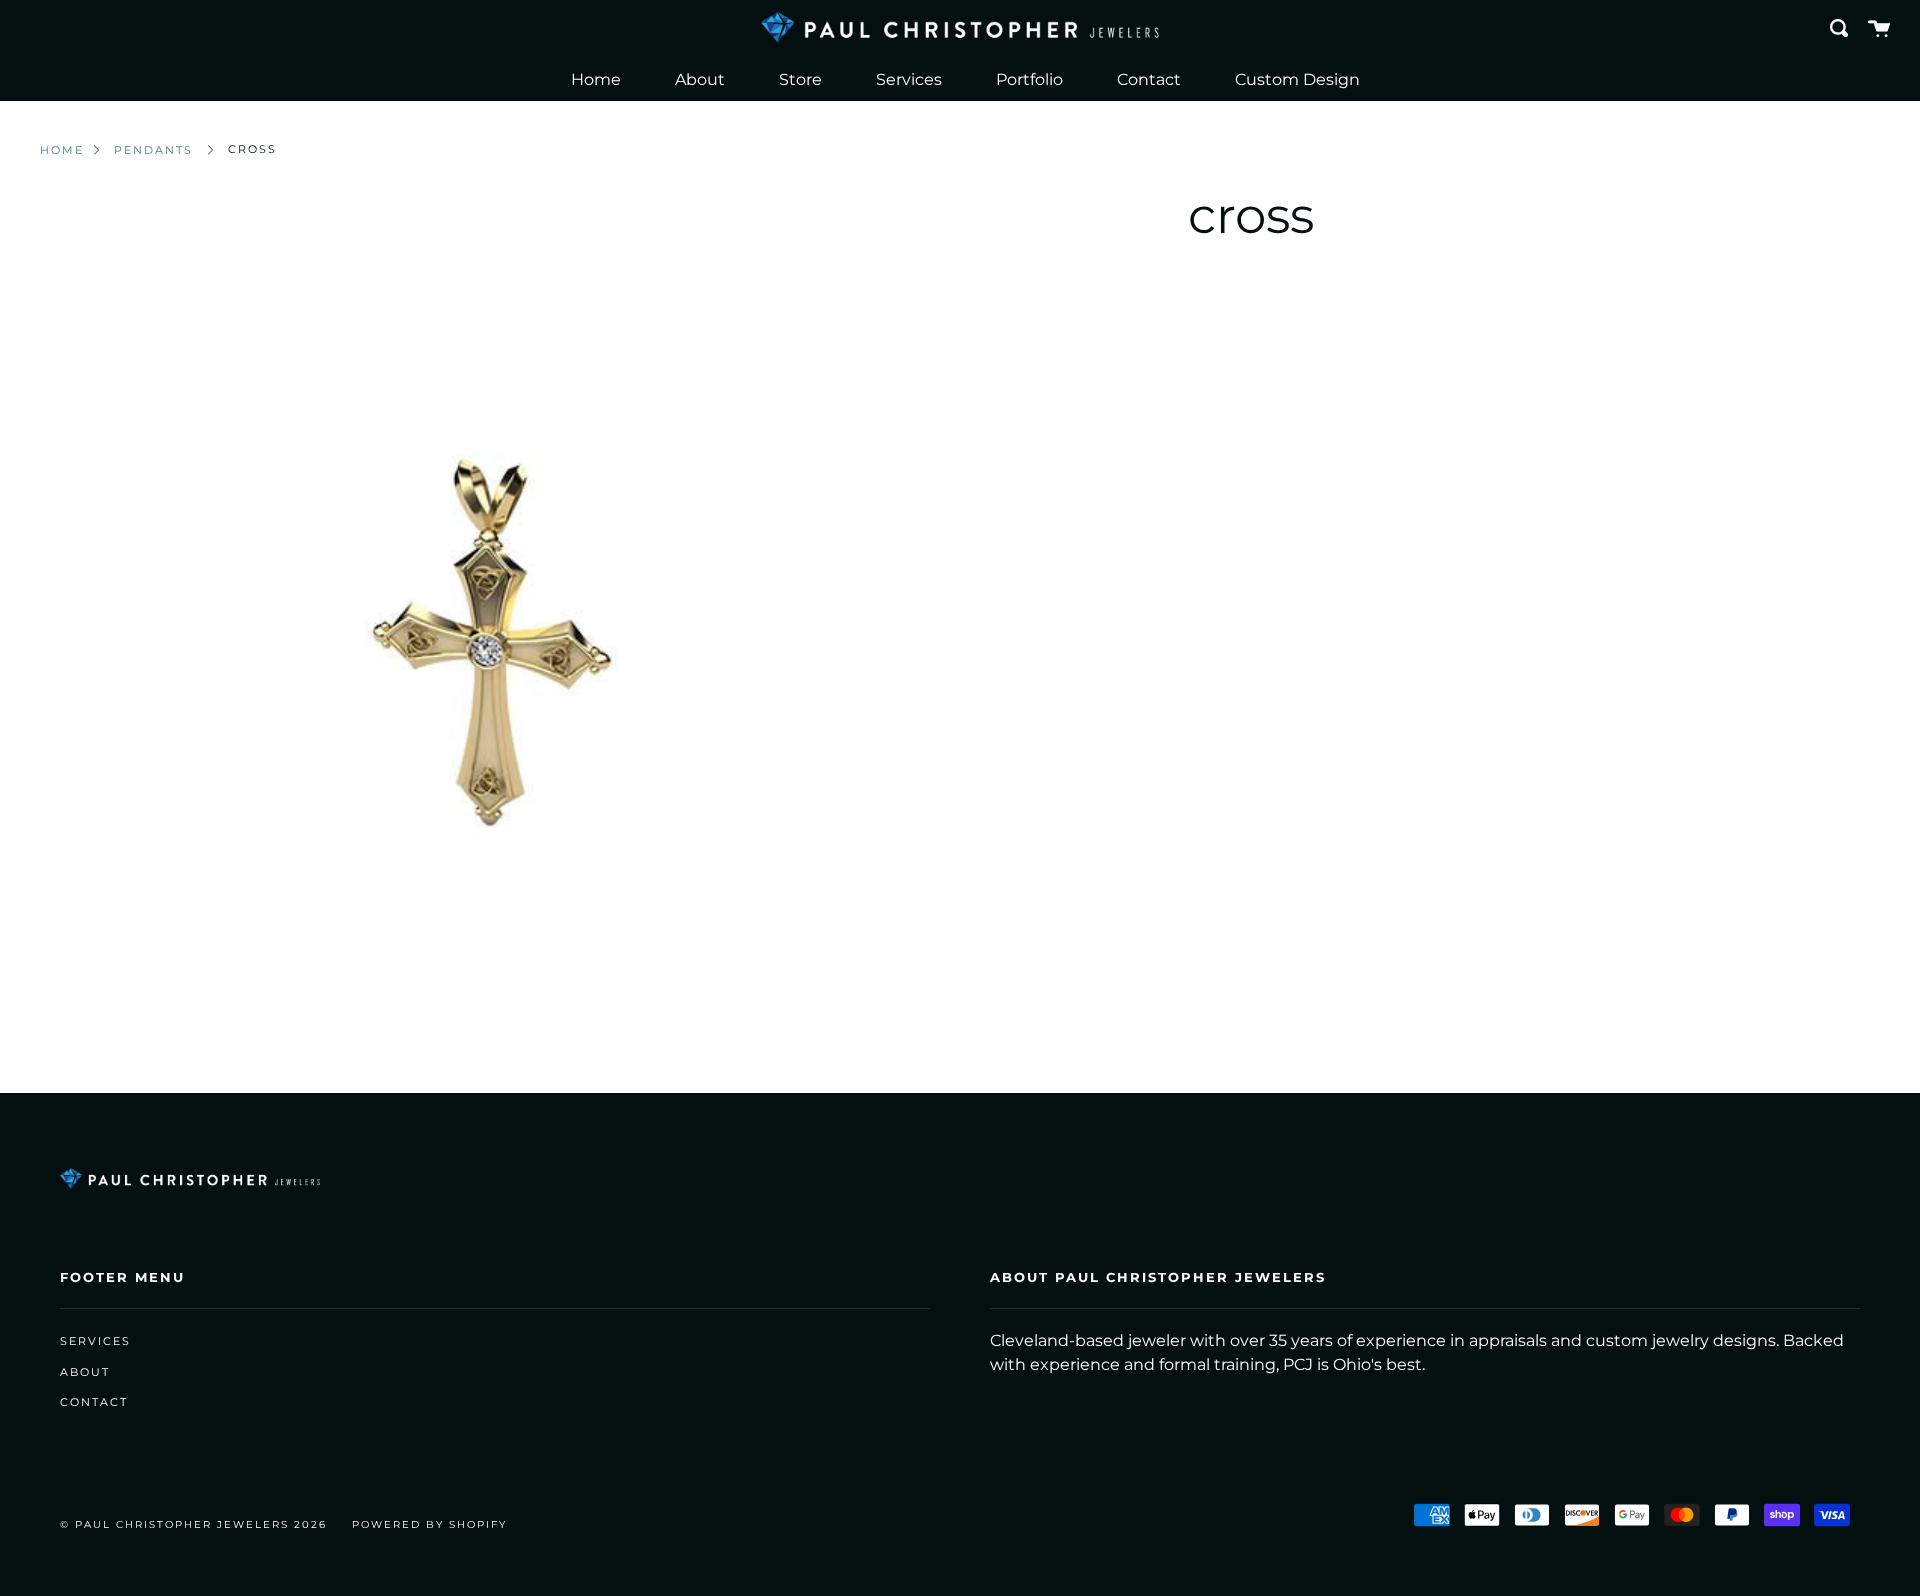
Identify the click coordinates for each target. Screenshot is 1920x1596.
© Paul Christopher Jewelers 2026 (193, 1524)
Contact (1149, 79)
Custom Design (1297, 79)
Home (596, 79)
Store (800, 79)
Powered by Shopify (429, 1524)
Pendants (153, 150)
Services (909, 79)
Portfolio (1029, 79)
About (700, 79)
